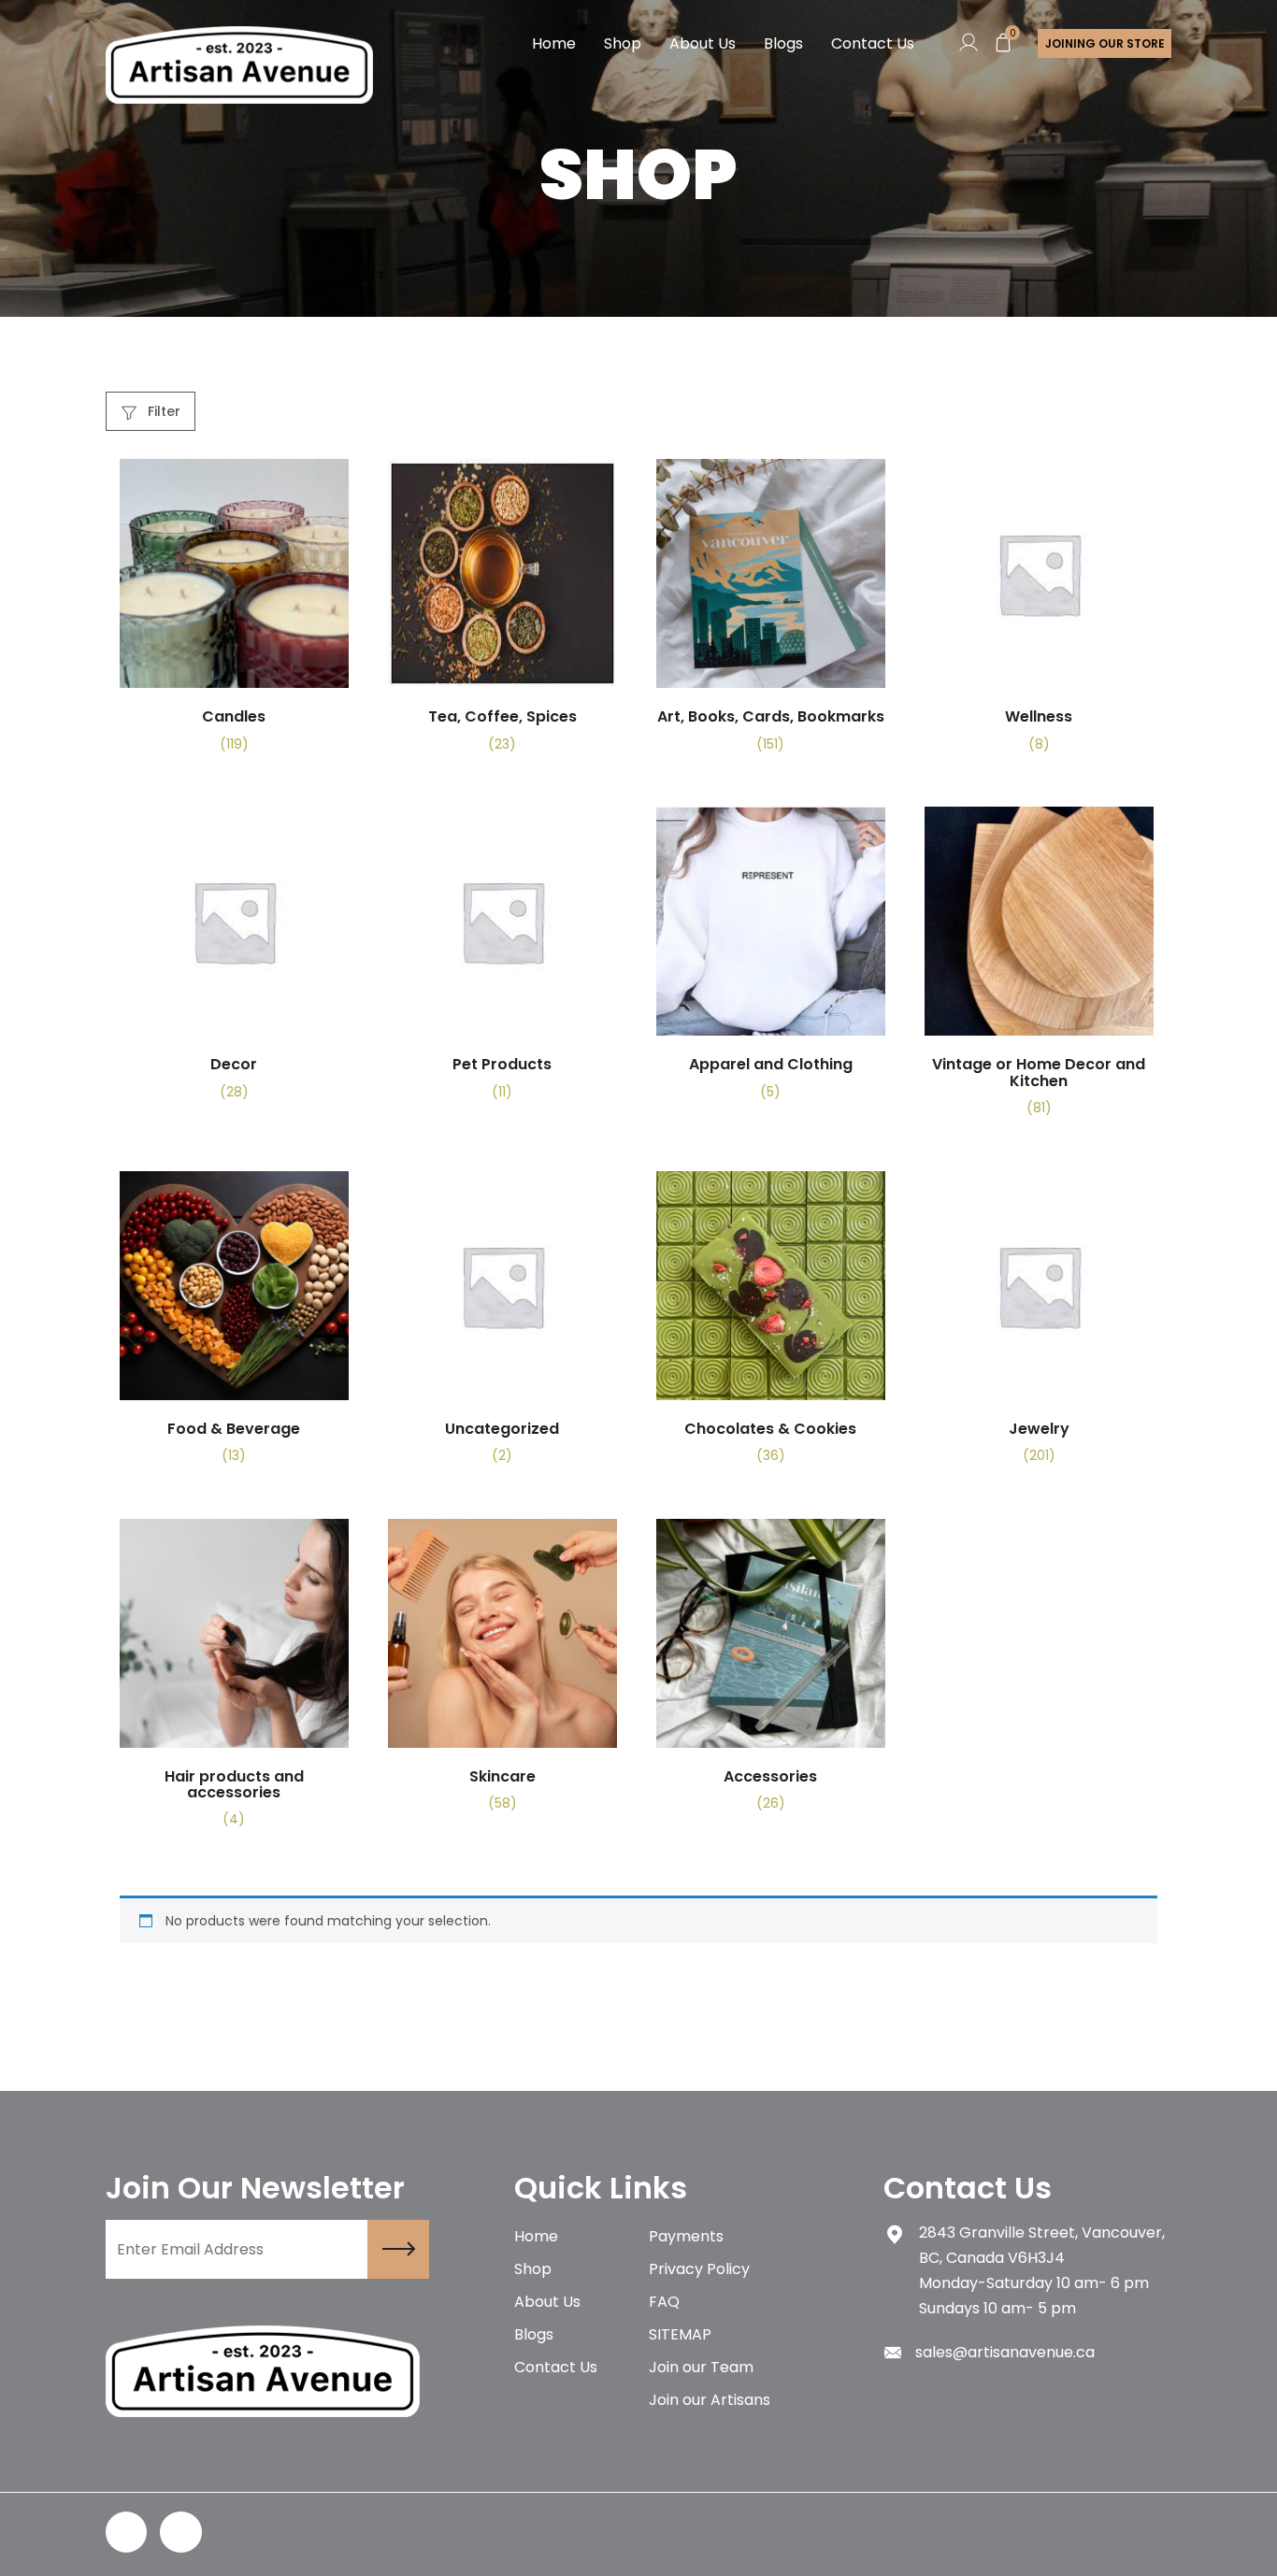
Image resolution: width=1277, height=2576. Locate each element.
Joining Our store (1105, 43)
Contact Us (873, 43)
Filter (162, 411)
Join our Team (701, 2367)
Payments (686, 2236)
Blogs (783, 43)
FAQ (664, 2302)
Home (554, 43)
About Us (703, 43)
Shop (623, 43)
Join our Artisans (710, 2400)
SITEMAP (680, 2334)
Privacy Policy (699, 2269)
